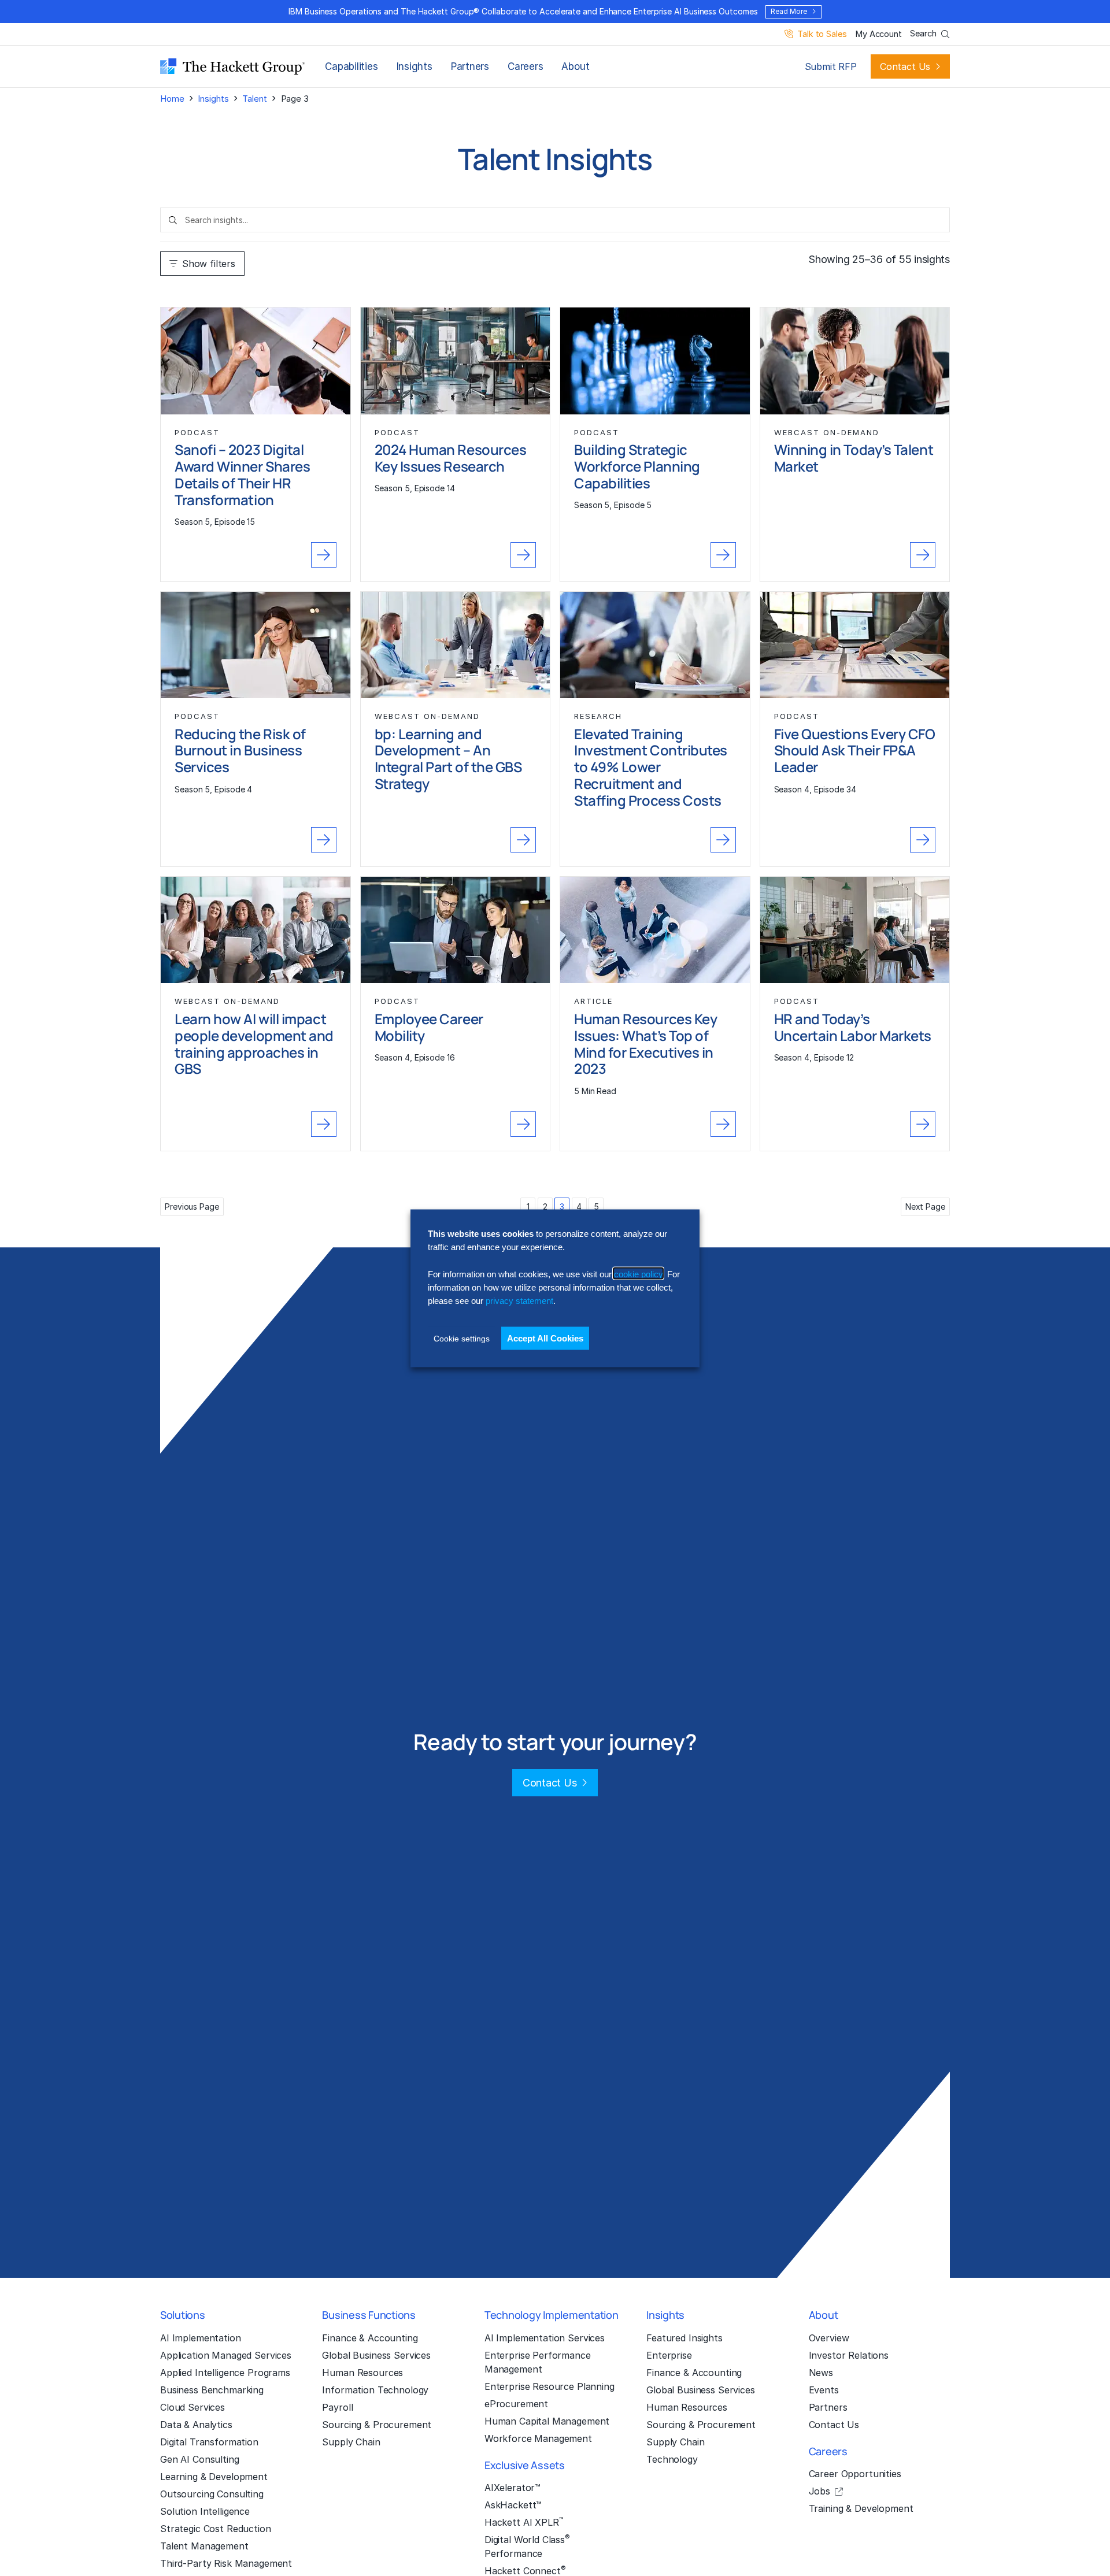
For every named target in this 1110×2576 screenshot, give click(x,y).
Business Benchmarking (212, 2390)
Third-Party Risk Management (226, 2563)
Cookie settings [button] (462, 1338)
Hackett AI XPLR (524, 2522)
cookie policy (638, 1274)
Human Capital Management (547, 2421)
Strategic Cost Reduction (216, 2529)
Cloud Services (193, 2407)
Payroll (337, 2407)
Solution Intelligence (205, 2511)
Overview (829, 2338)
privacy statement (519, 1300)
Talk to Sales (822, 34)
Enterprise (669, 2355)
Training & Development (861, 2508)
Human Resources (362, 2373)
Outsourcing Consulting (212, 2494)
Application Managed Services (226, 2355)
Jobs (819, 2491)
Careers (525, 66)
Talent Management (204, 2546)
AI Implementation (201, 2338)
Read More (789, 11)
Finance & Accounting (370, 2338)
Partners (470, 66)
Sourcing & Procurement (377, 2425)
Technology (672, 2459)
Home (172, 99)
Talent (254, 99)
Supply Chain (351, 2442)
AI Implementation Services (545, 2338)
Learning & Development (214, 2477)
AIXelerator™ (513, 2488)
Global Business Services (376, 2355)
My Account (878, 34)
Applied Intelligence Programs (225, 2373)
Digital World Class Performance (527, 2546)
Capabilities (351, 66)
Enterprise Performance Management (538, 2362)
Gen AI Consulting (200, 2459)
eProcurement (516, 2404)
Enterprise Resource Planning (550, 2386)
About (575, 66)
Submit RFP (831, 66)
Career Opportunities (855, 2474)
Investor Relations (849, 2355)
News (821, 2373)
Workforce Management (538, 2438)
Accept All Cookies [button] (545, 1338)
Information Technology (375, 2390)
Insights (415, 66)
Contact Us (905, 66)
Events (824, 2390)
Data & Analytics (196, 2425)
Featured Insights (684, 2338)
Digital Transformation (209, 2442)
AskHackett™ (513, 2505)
